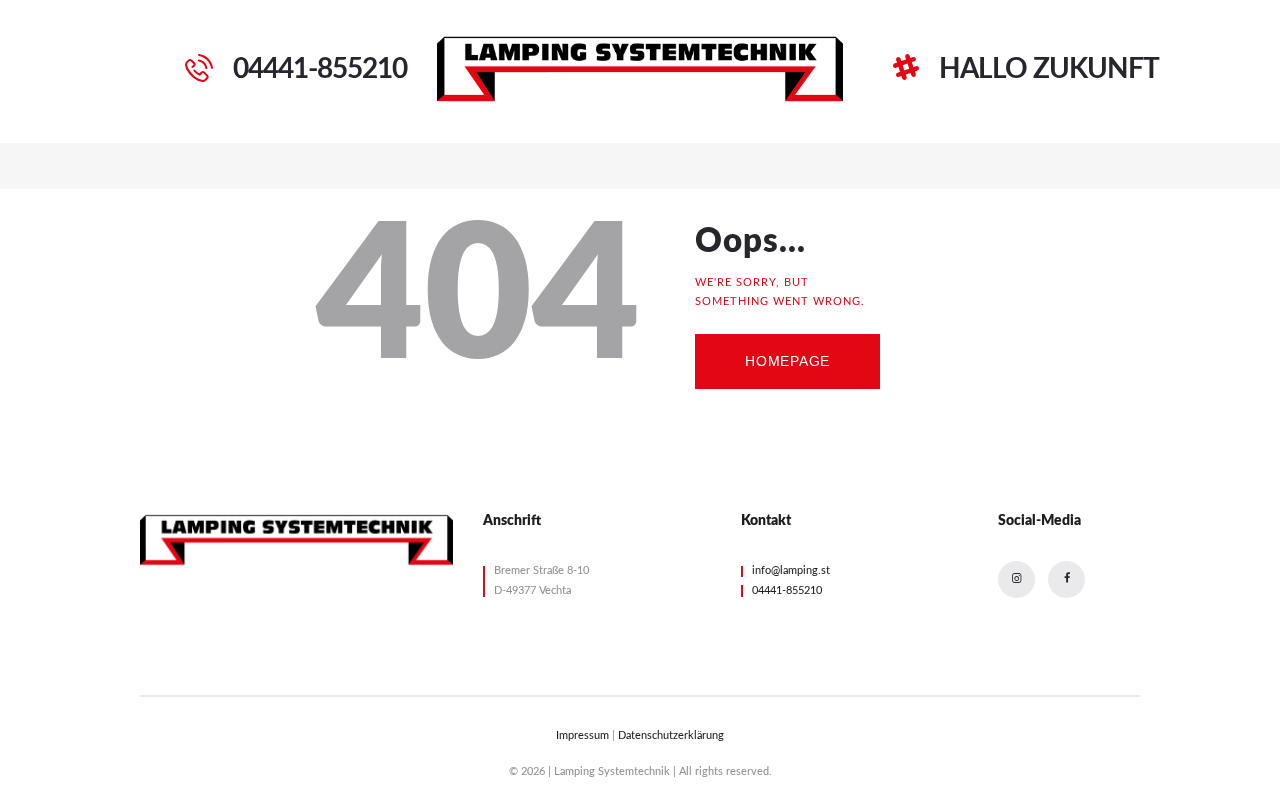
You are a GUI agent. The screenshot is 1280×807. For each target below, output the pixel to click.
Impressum (582, 735)
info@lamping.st (791, 570)
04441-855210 (787, 590)
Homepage (787, 361)
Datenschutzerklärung (671, 735)
